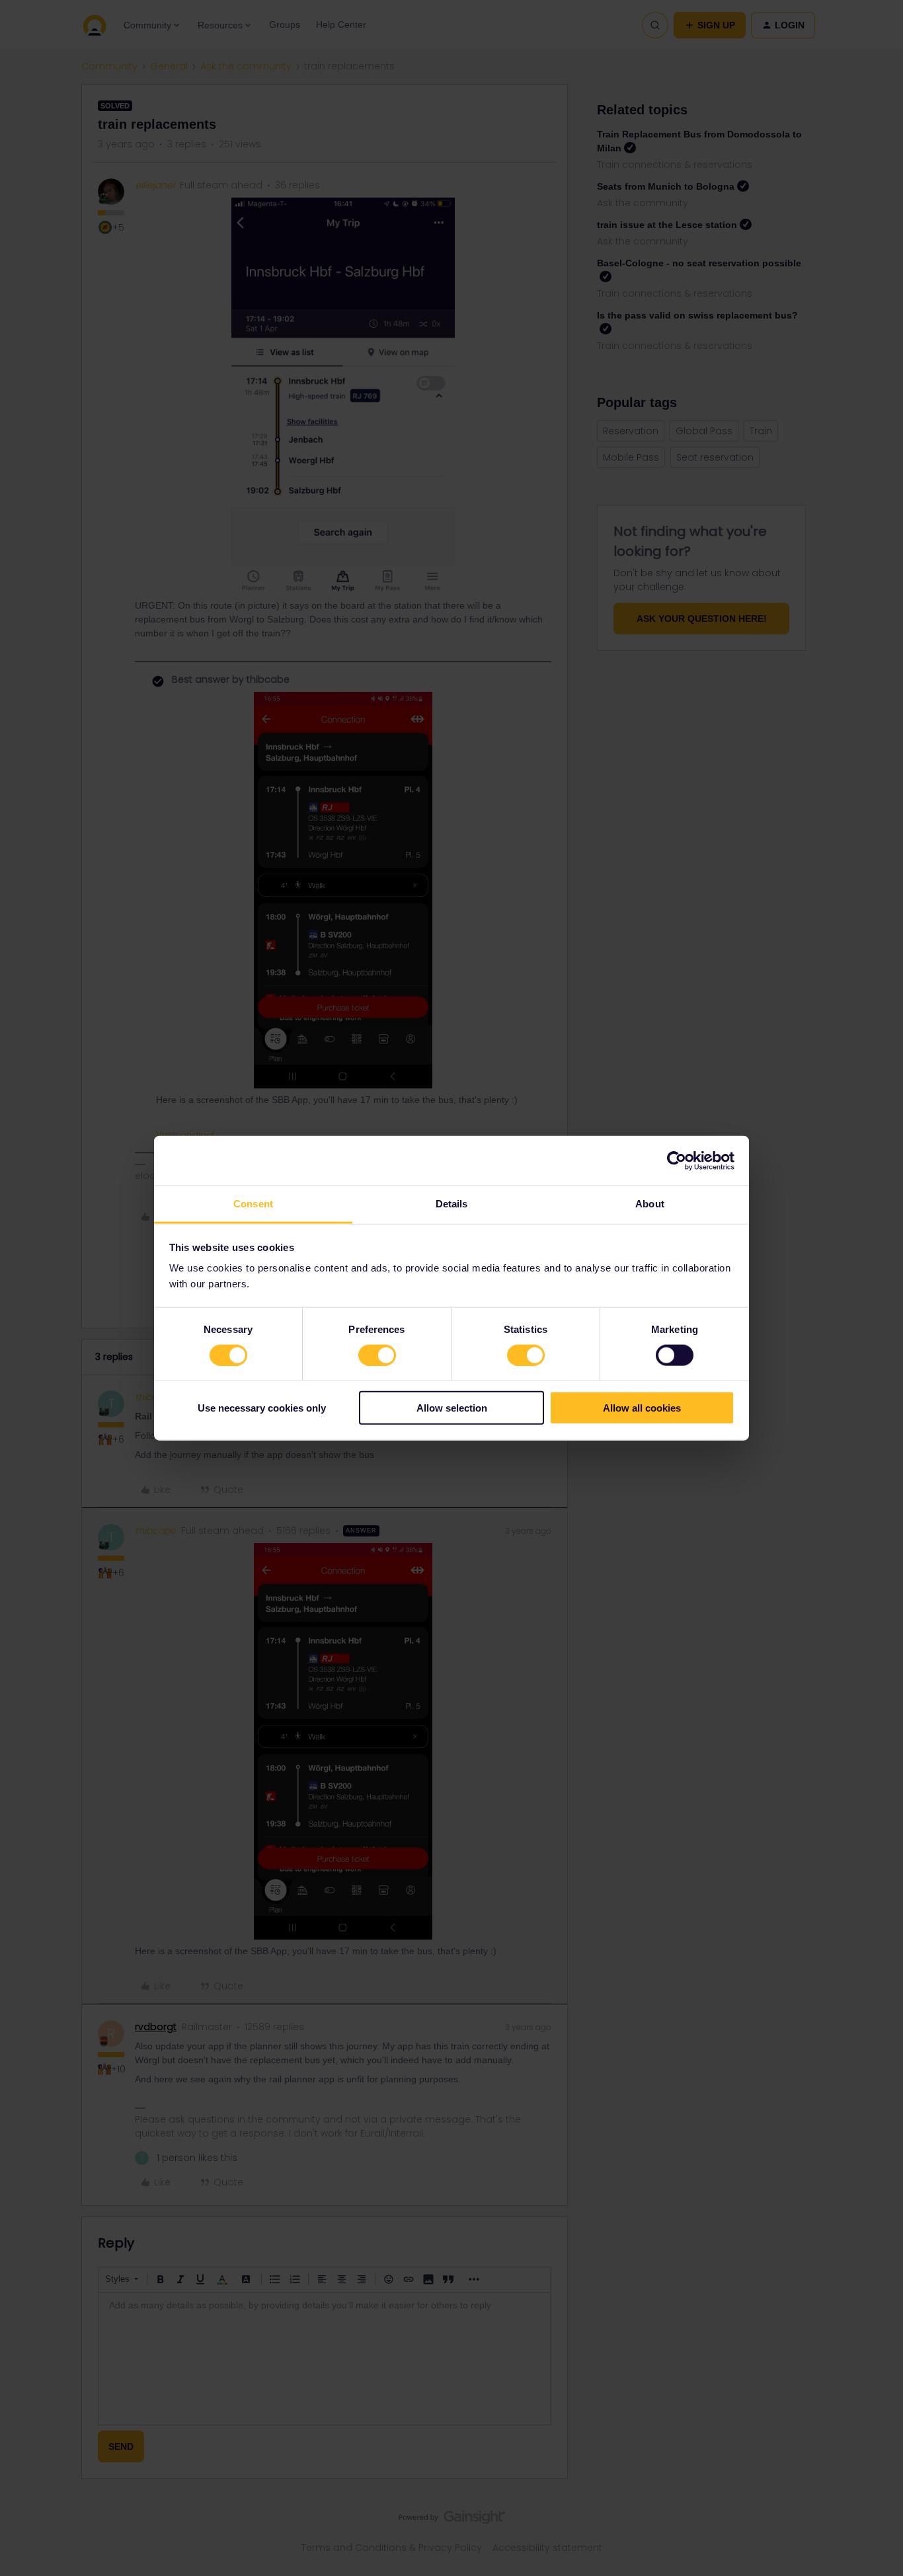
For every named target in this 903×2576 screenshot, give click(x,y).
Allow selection (452, 1408)
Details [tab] (452, 1204)
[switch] (377, 1355)
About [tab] (650, 1204)
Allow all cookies (642, 1408)
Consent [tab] (253, 1204)
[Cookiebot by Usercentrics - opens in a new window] (677, 1160)
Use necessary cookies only (262, 1408)
